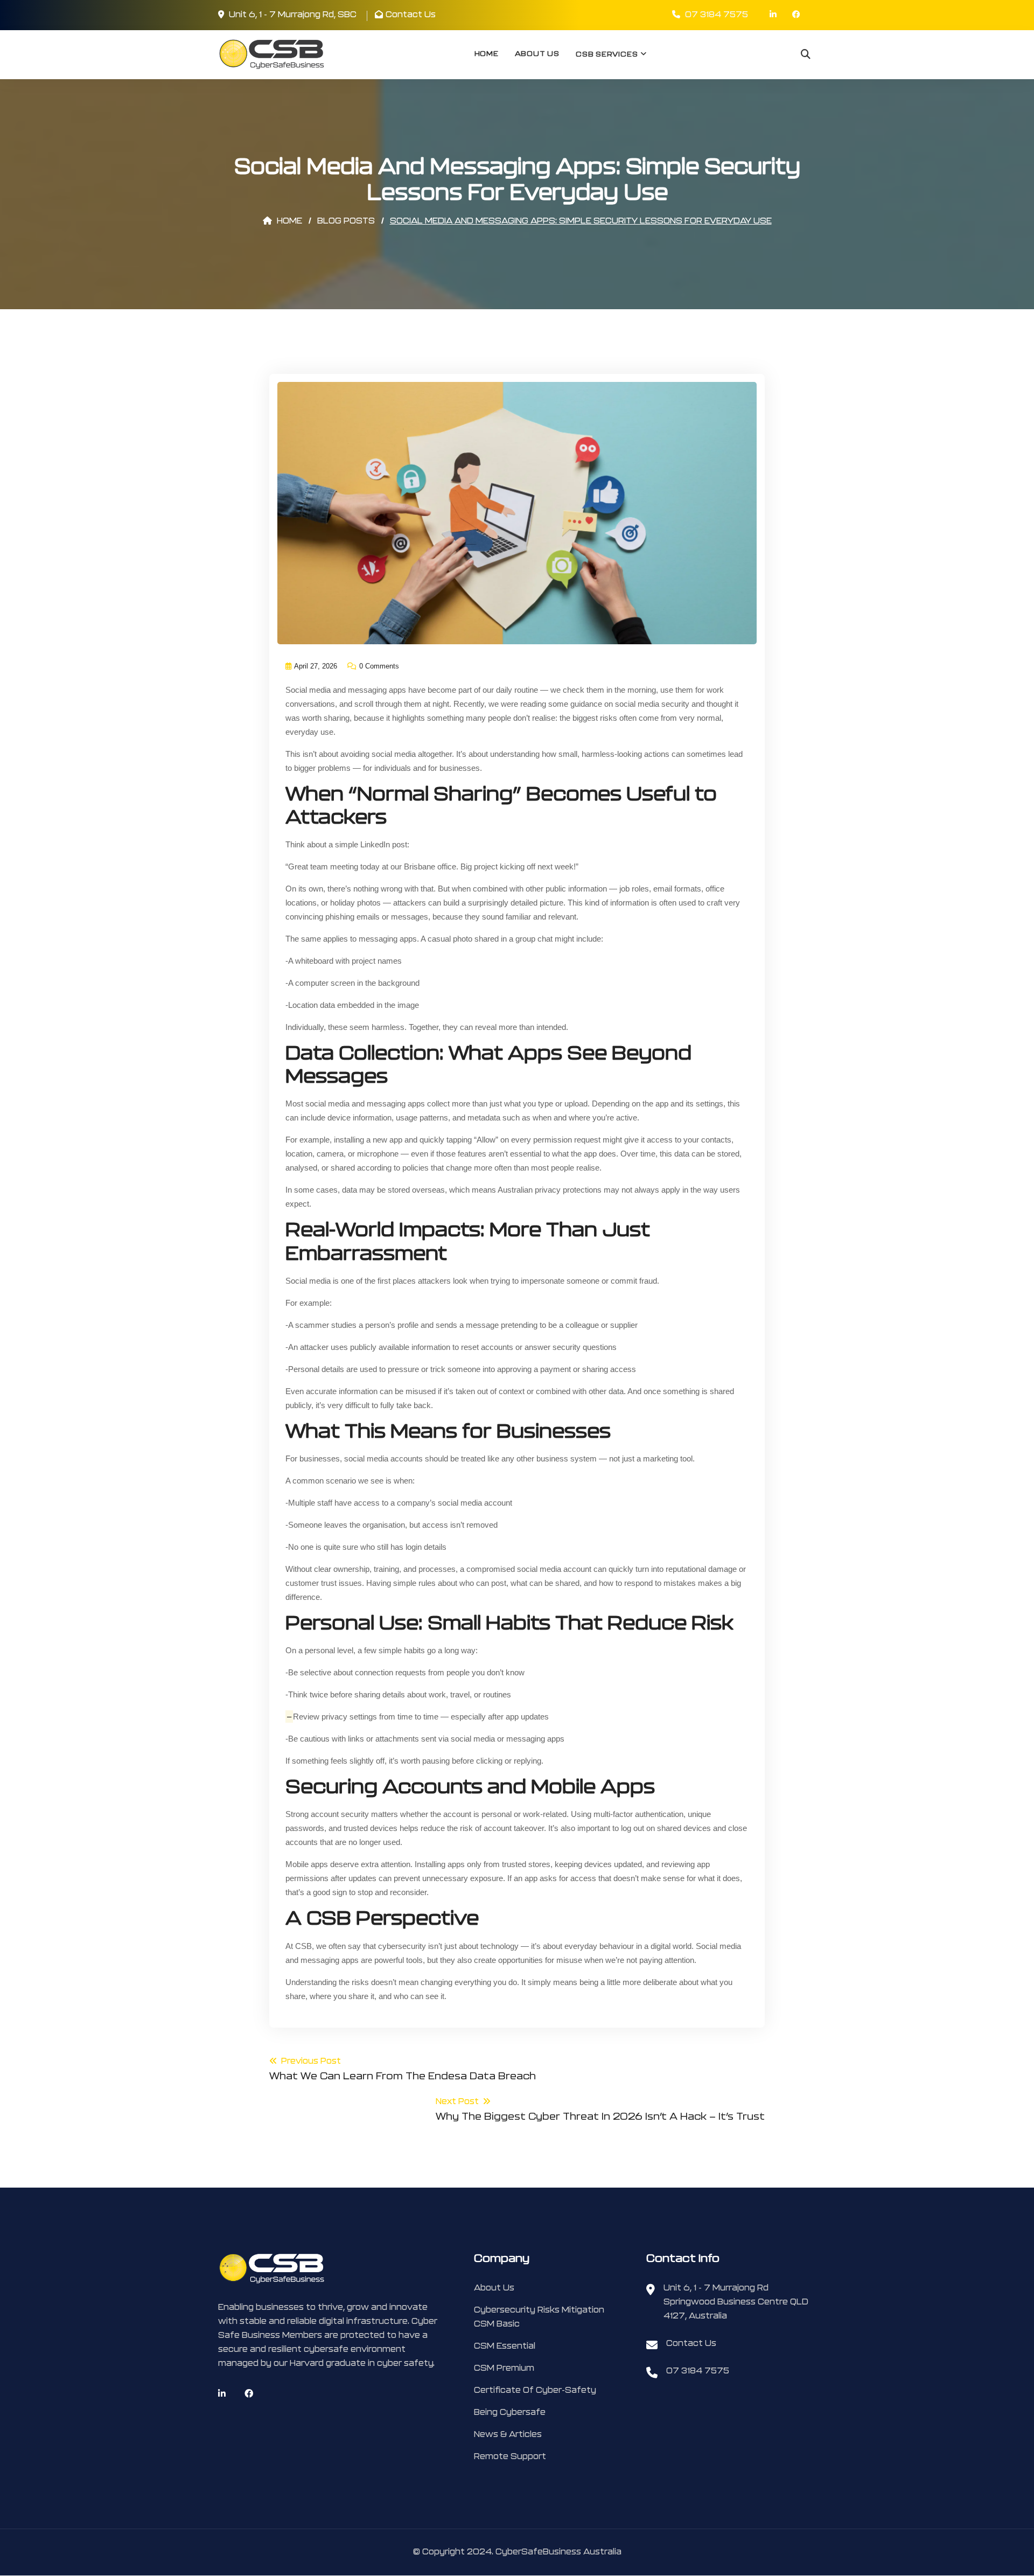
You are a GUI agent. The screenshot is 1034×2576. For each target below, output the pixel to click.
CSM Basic (497, 2324)
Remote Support (510, 2457)
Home (487, 54)
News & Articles (508, 2435)
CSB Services (607, 55)
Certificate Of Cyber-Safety (535, 2390)
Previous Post (403, 2069)
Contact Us (411, 15)
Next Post (600, 2110)
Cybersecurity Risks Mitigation (539, 2310)
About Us (537, 54)
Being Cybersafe (510, 2413)
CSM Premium (504, 2368)
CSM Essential (505, 2346)
